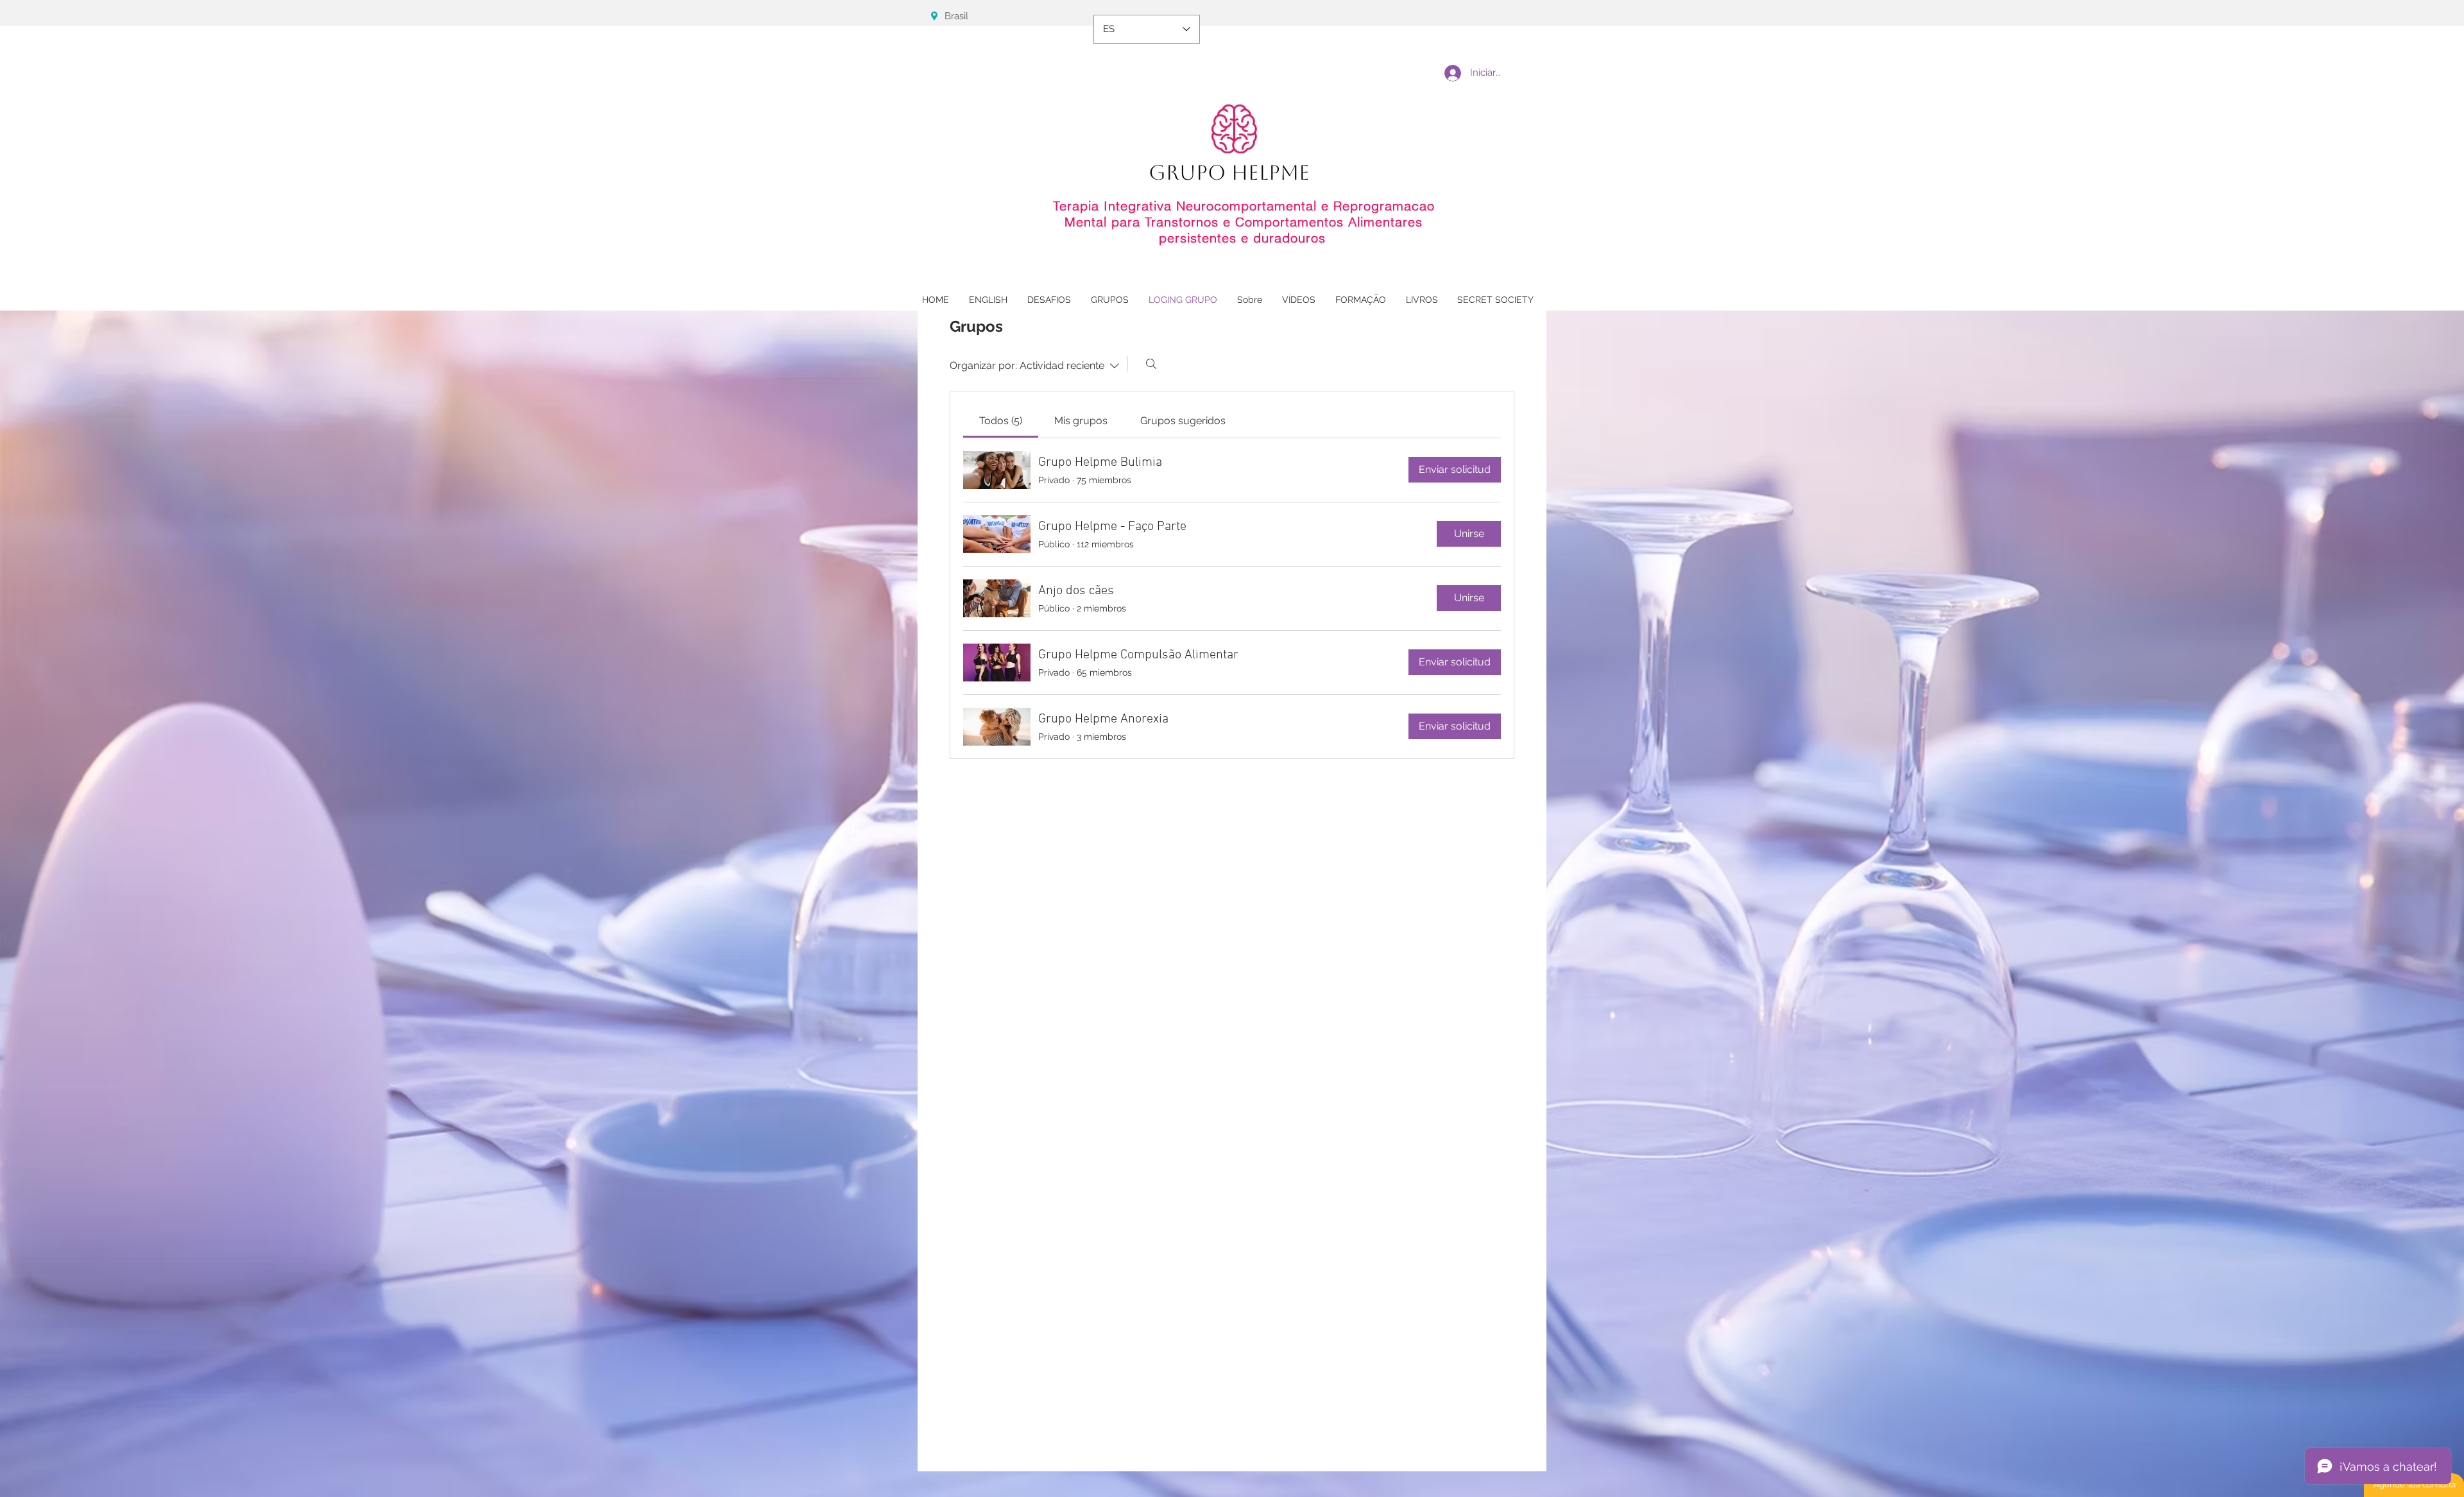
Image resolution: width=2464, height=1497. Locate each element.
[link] (1001, 421)
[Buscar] (1151, 364)
